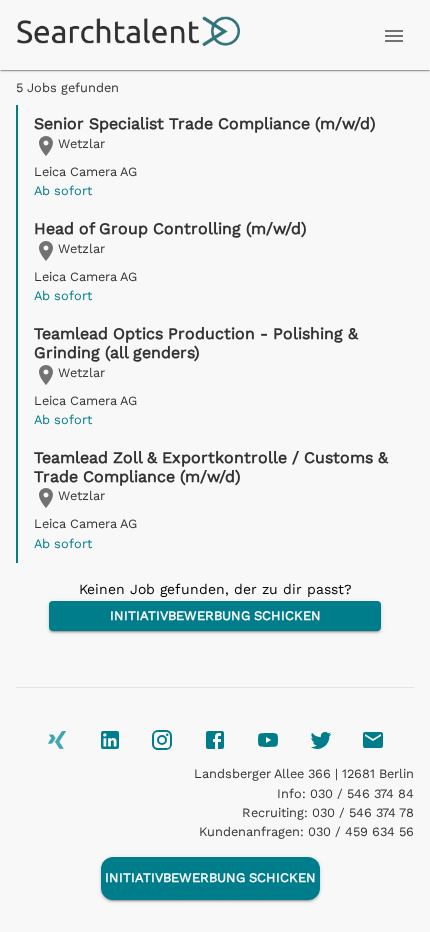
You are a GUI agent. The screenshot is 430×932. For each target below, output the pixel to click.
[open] (394, 36)
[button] (216, 157)
